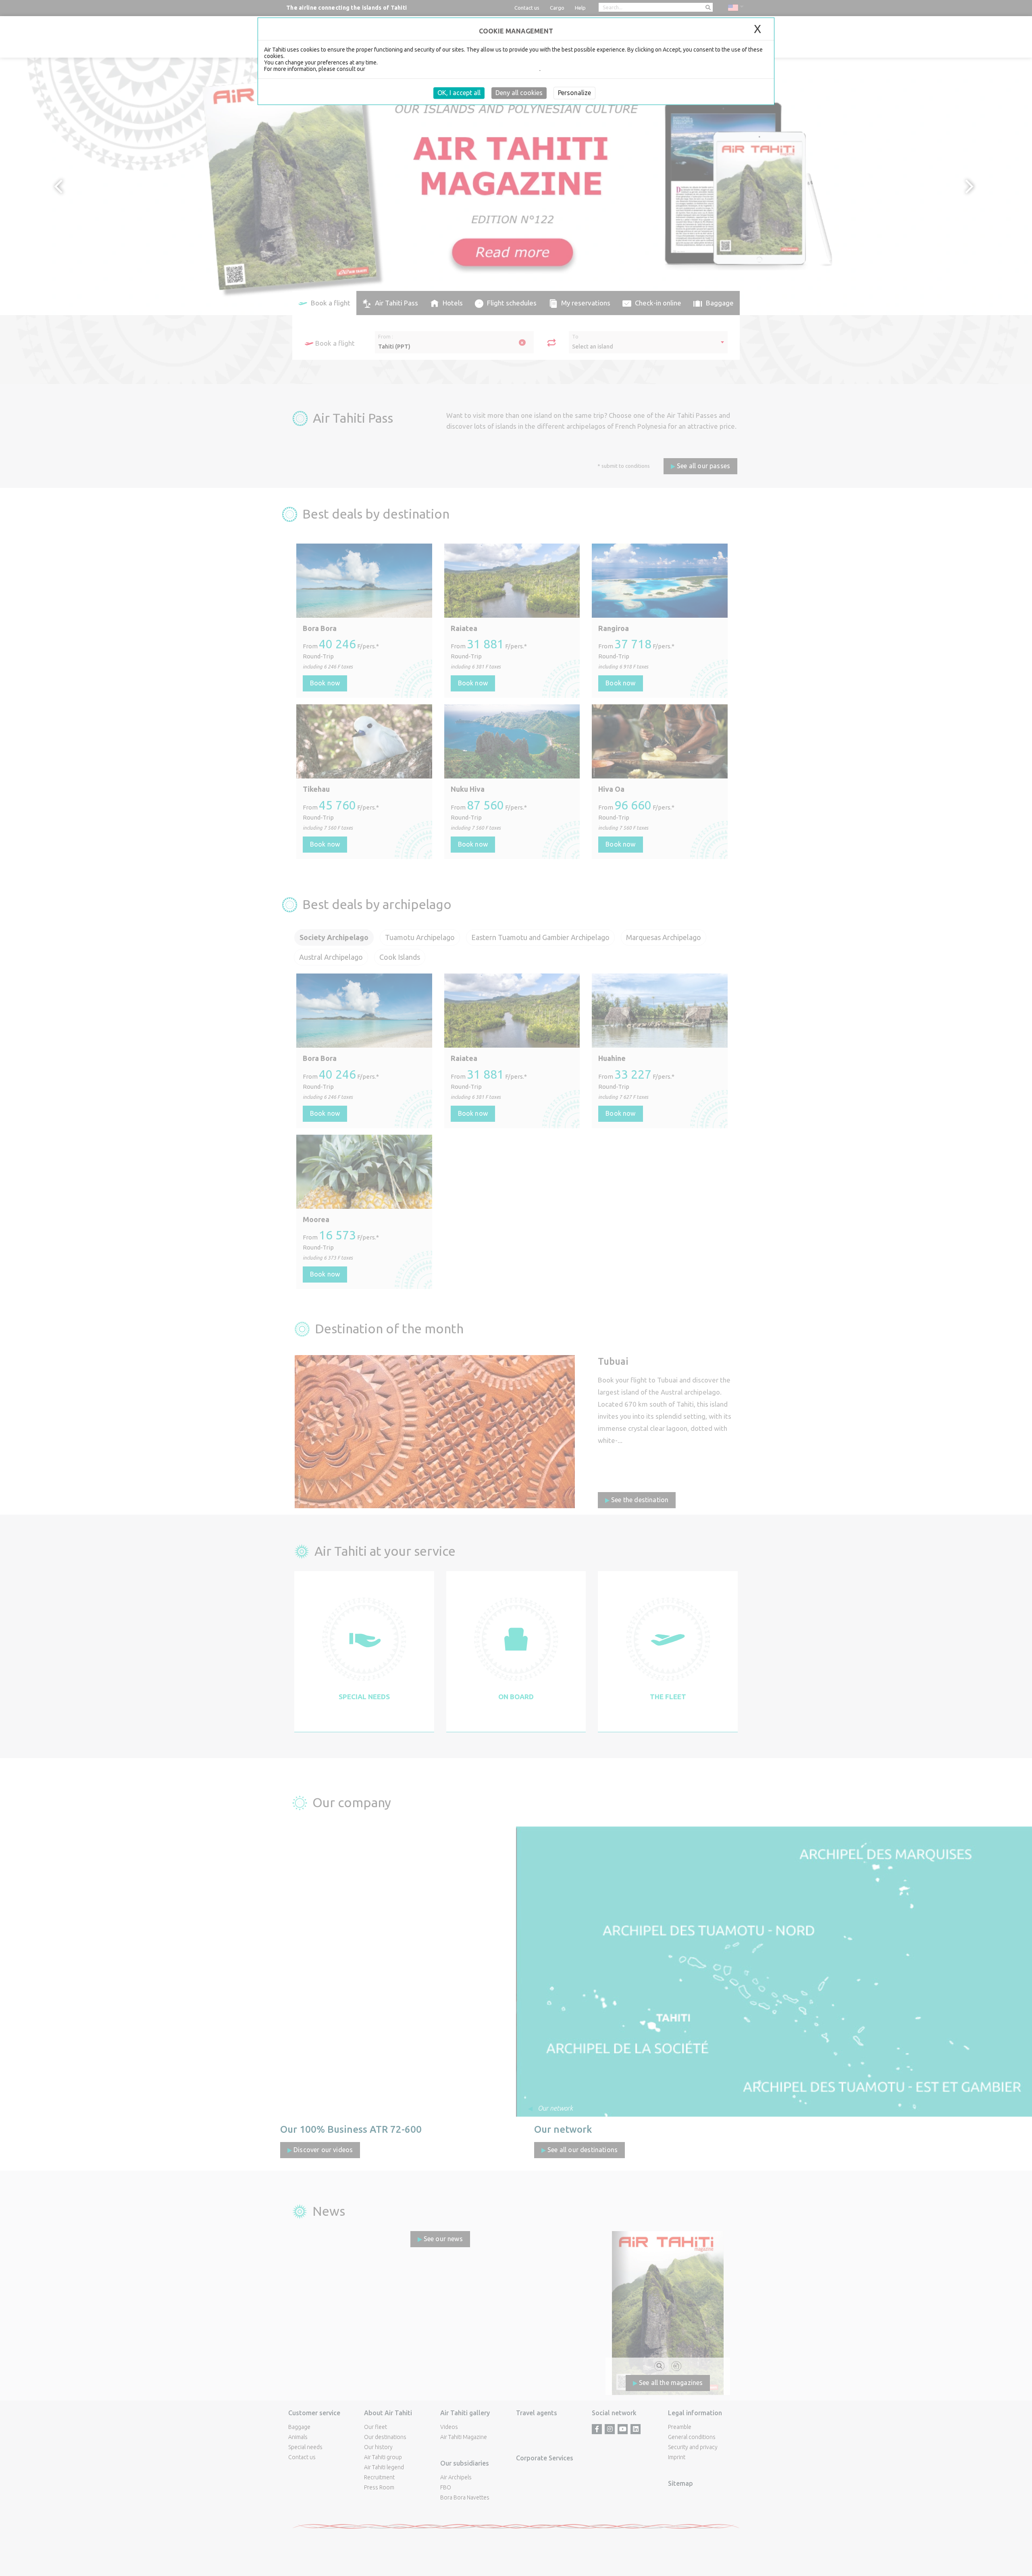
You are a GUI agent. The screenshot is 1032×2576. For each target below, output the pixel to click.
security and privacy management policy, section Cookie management (453, 69)
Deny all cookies (519, 93)
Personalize (574, 93)
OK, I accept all (459, 93)
